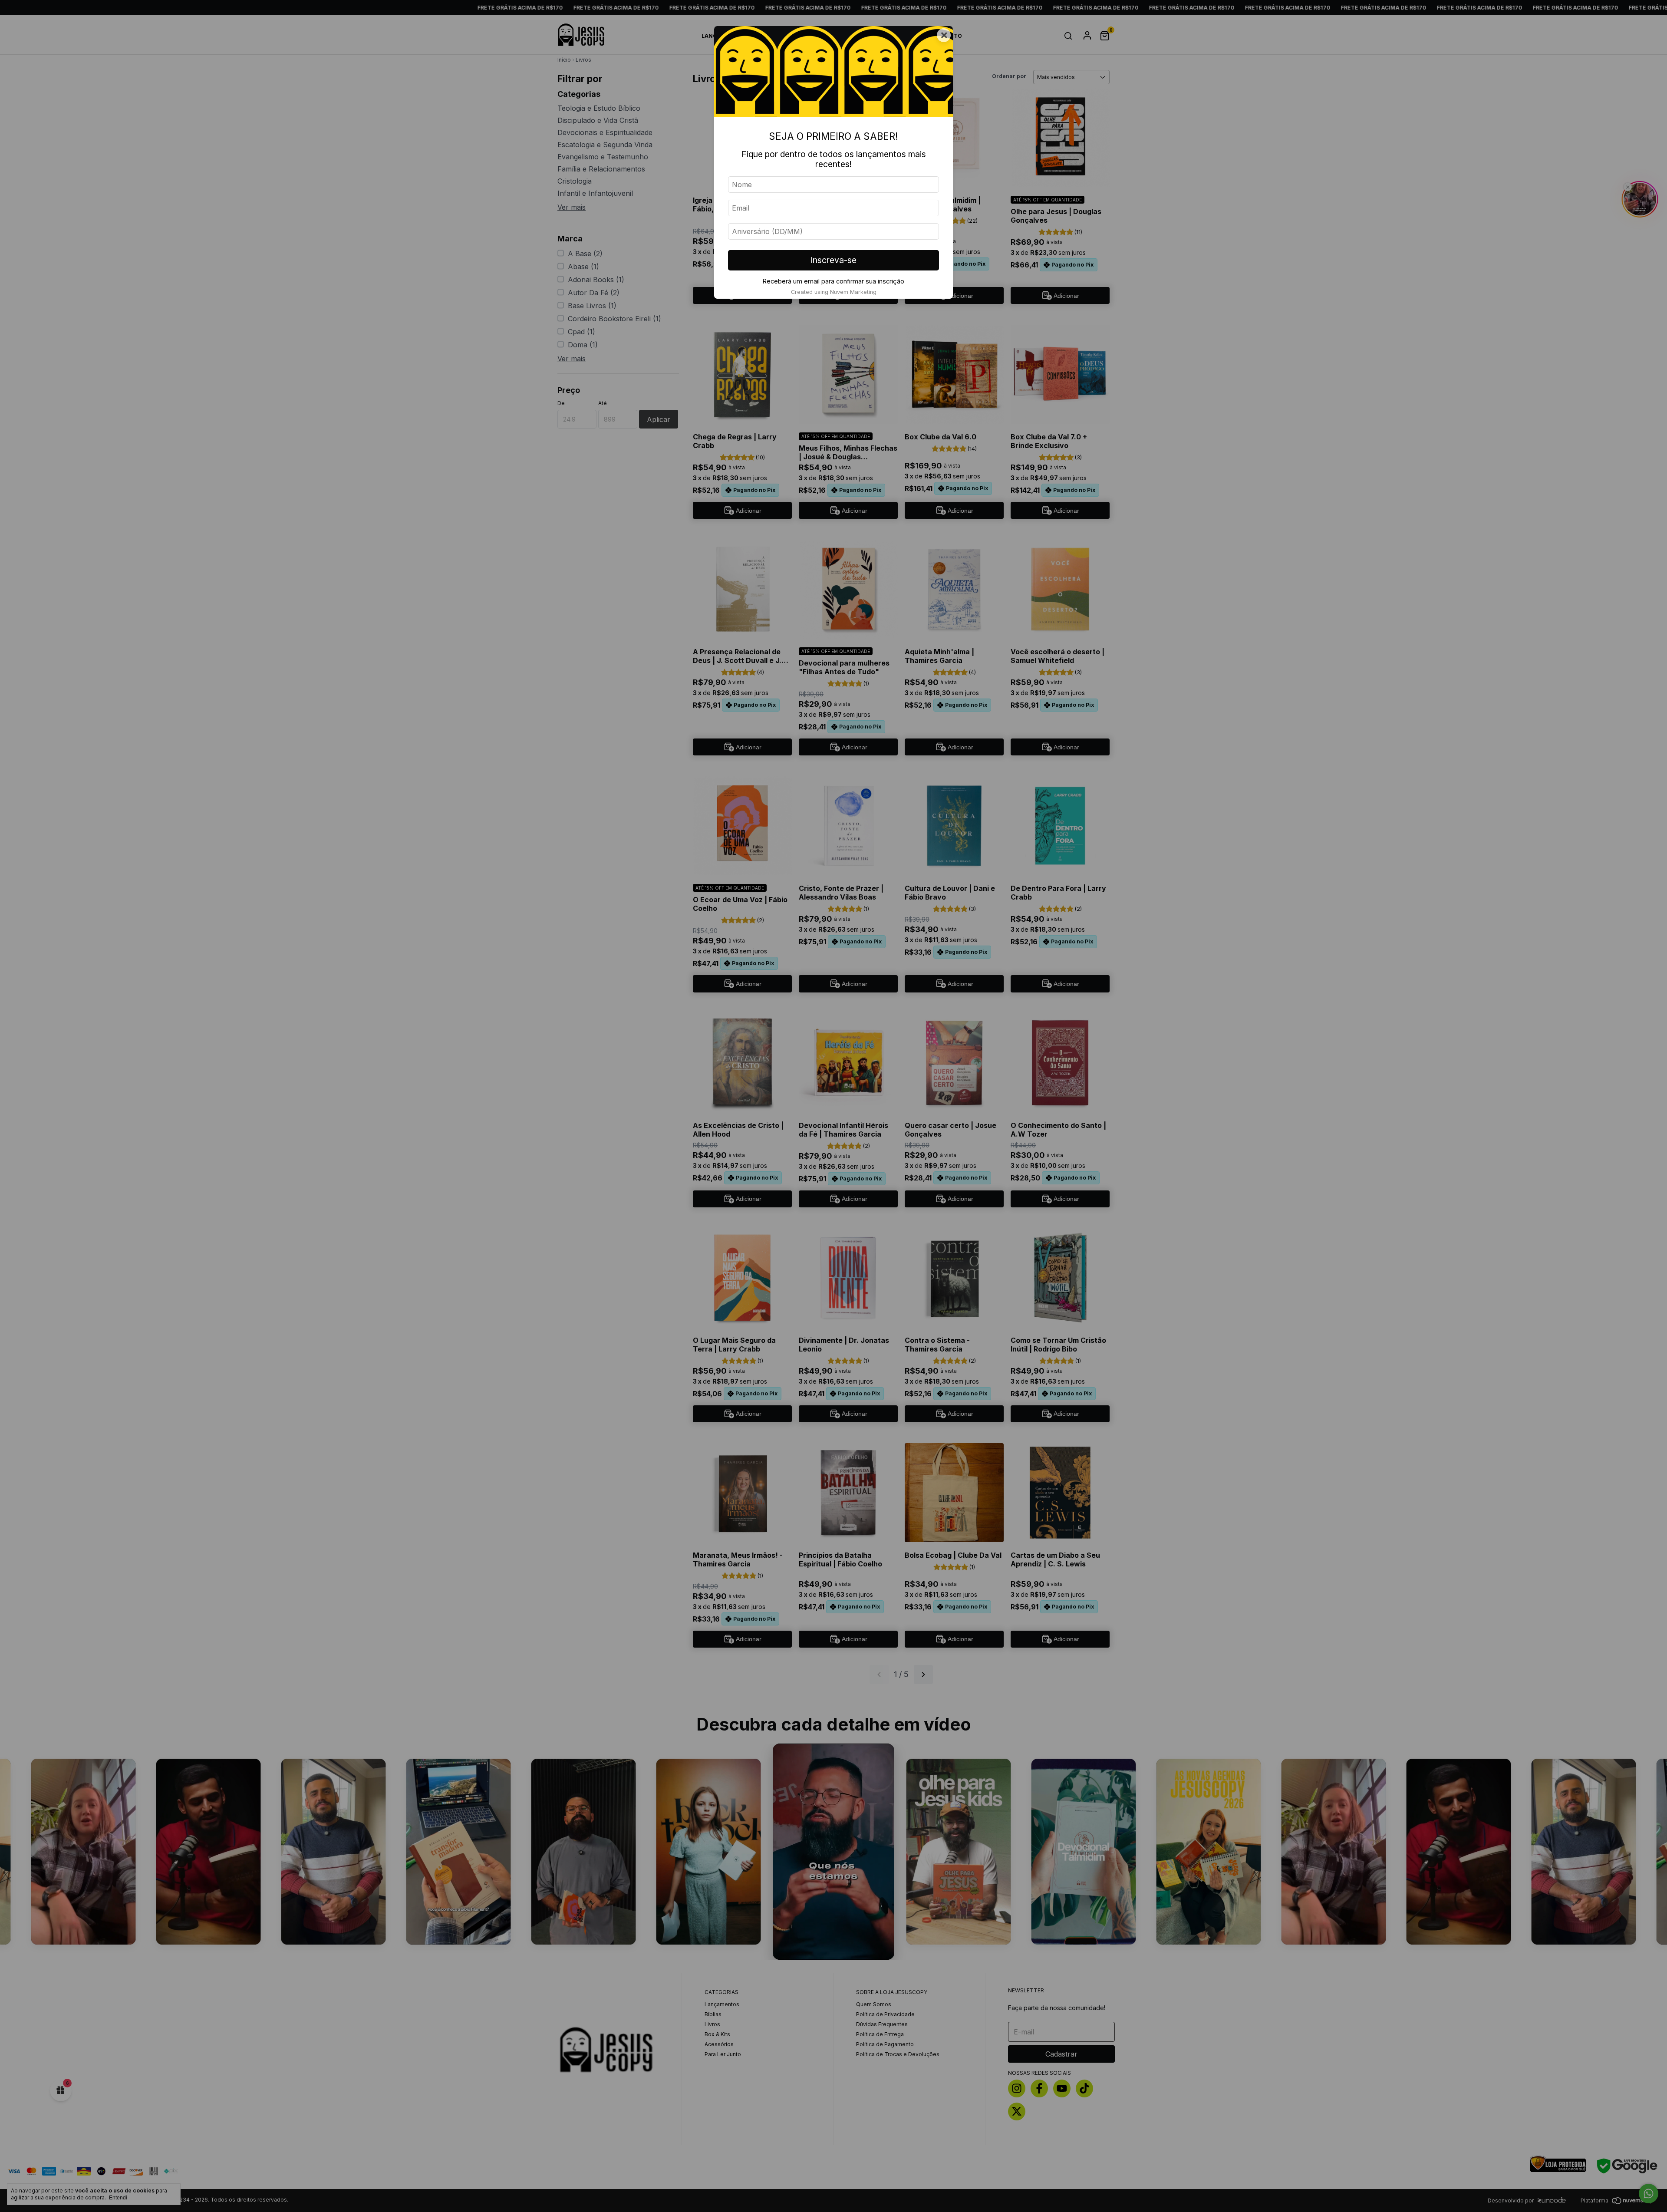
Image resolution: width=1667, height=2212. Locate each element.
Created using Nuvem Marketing (834, 292)
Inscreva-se (833, 260)
